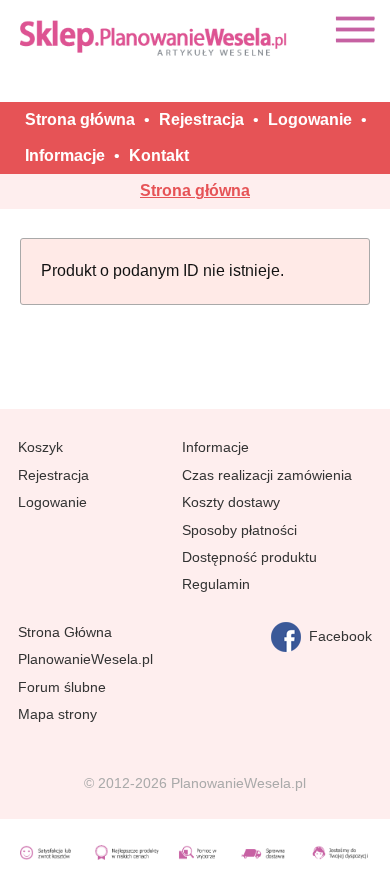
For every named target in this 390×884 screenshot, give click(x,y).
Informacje (215, 447)
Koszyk (40, 447)
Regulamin (216, 584)
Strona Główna (65, 632)
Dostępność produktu (249, 557)
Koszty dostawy (231, 502)
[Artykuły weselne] (155, 37)
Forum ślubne (62, 687)
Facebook (336, 636)
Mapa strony (57, 714)
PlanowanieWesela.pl (85, 659)
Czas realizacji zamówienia (267, 475)
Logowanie (52, 502)
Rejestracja (53, 475)
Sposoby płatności (239, 530)
